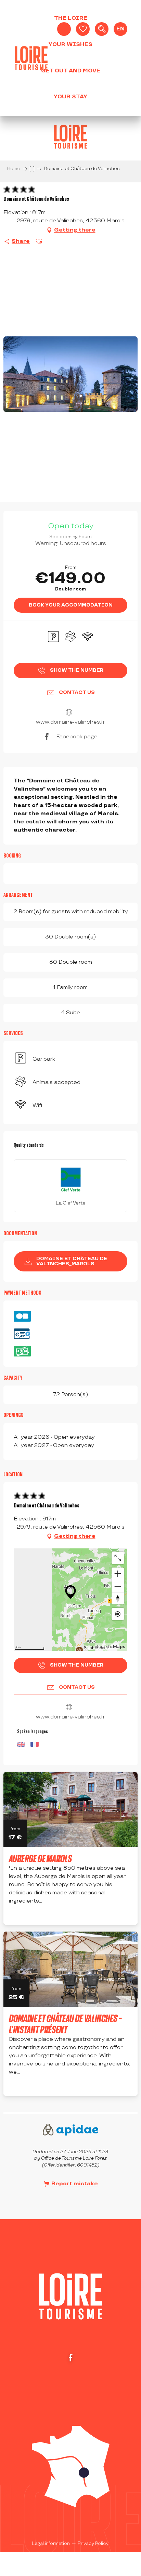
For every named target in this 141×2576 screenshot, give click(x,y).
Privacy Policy (93, 2544)
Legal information (51, 2544)
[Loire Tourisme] (31, 58)
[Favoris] (83, 29)
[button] (102, 29)
